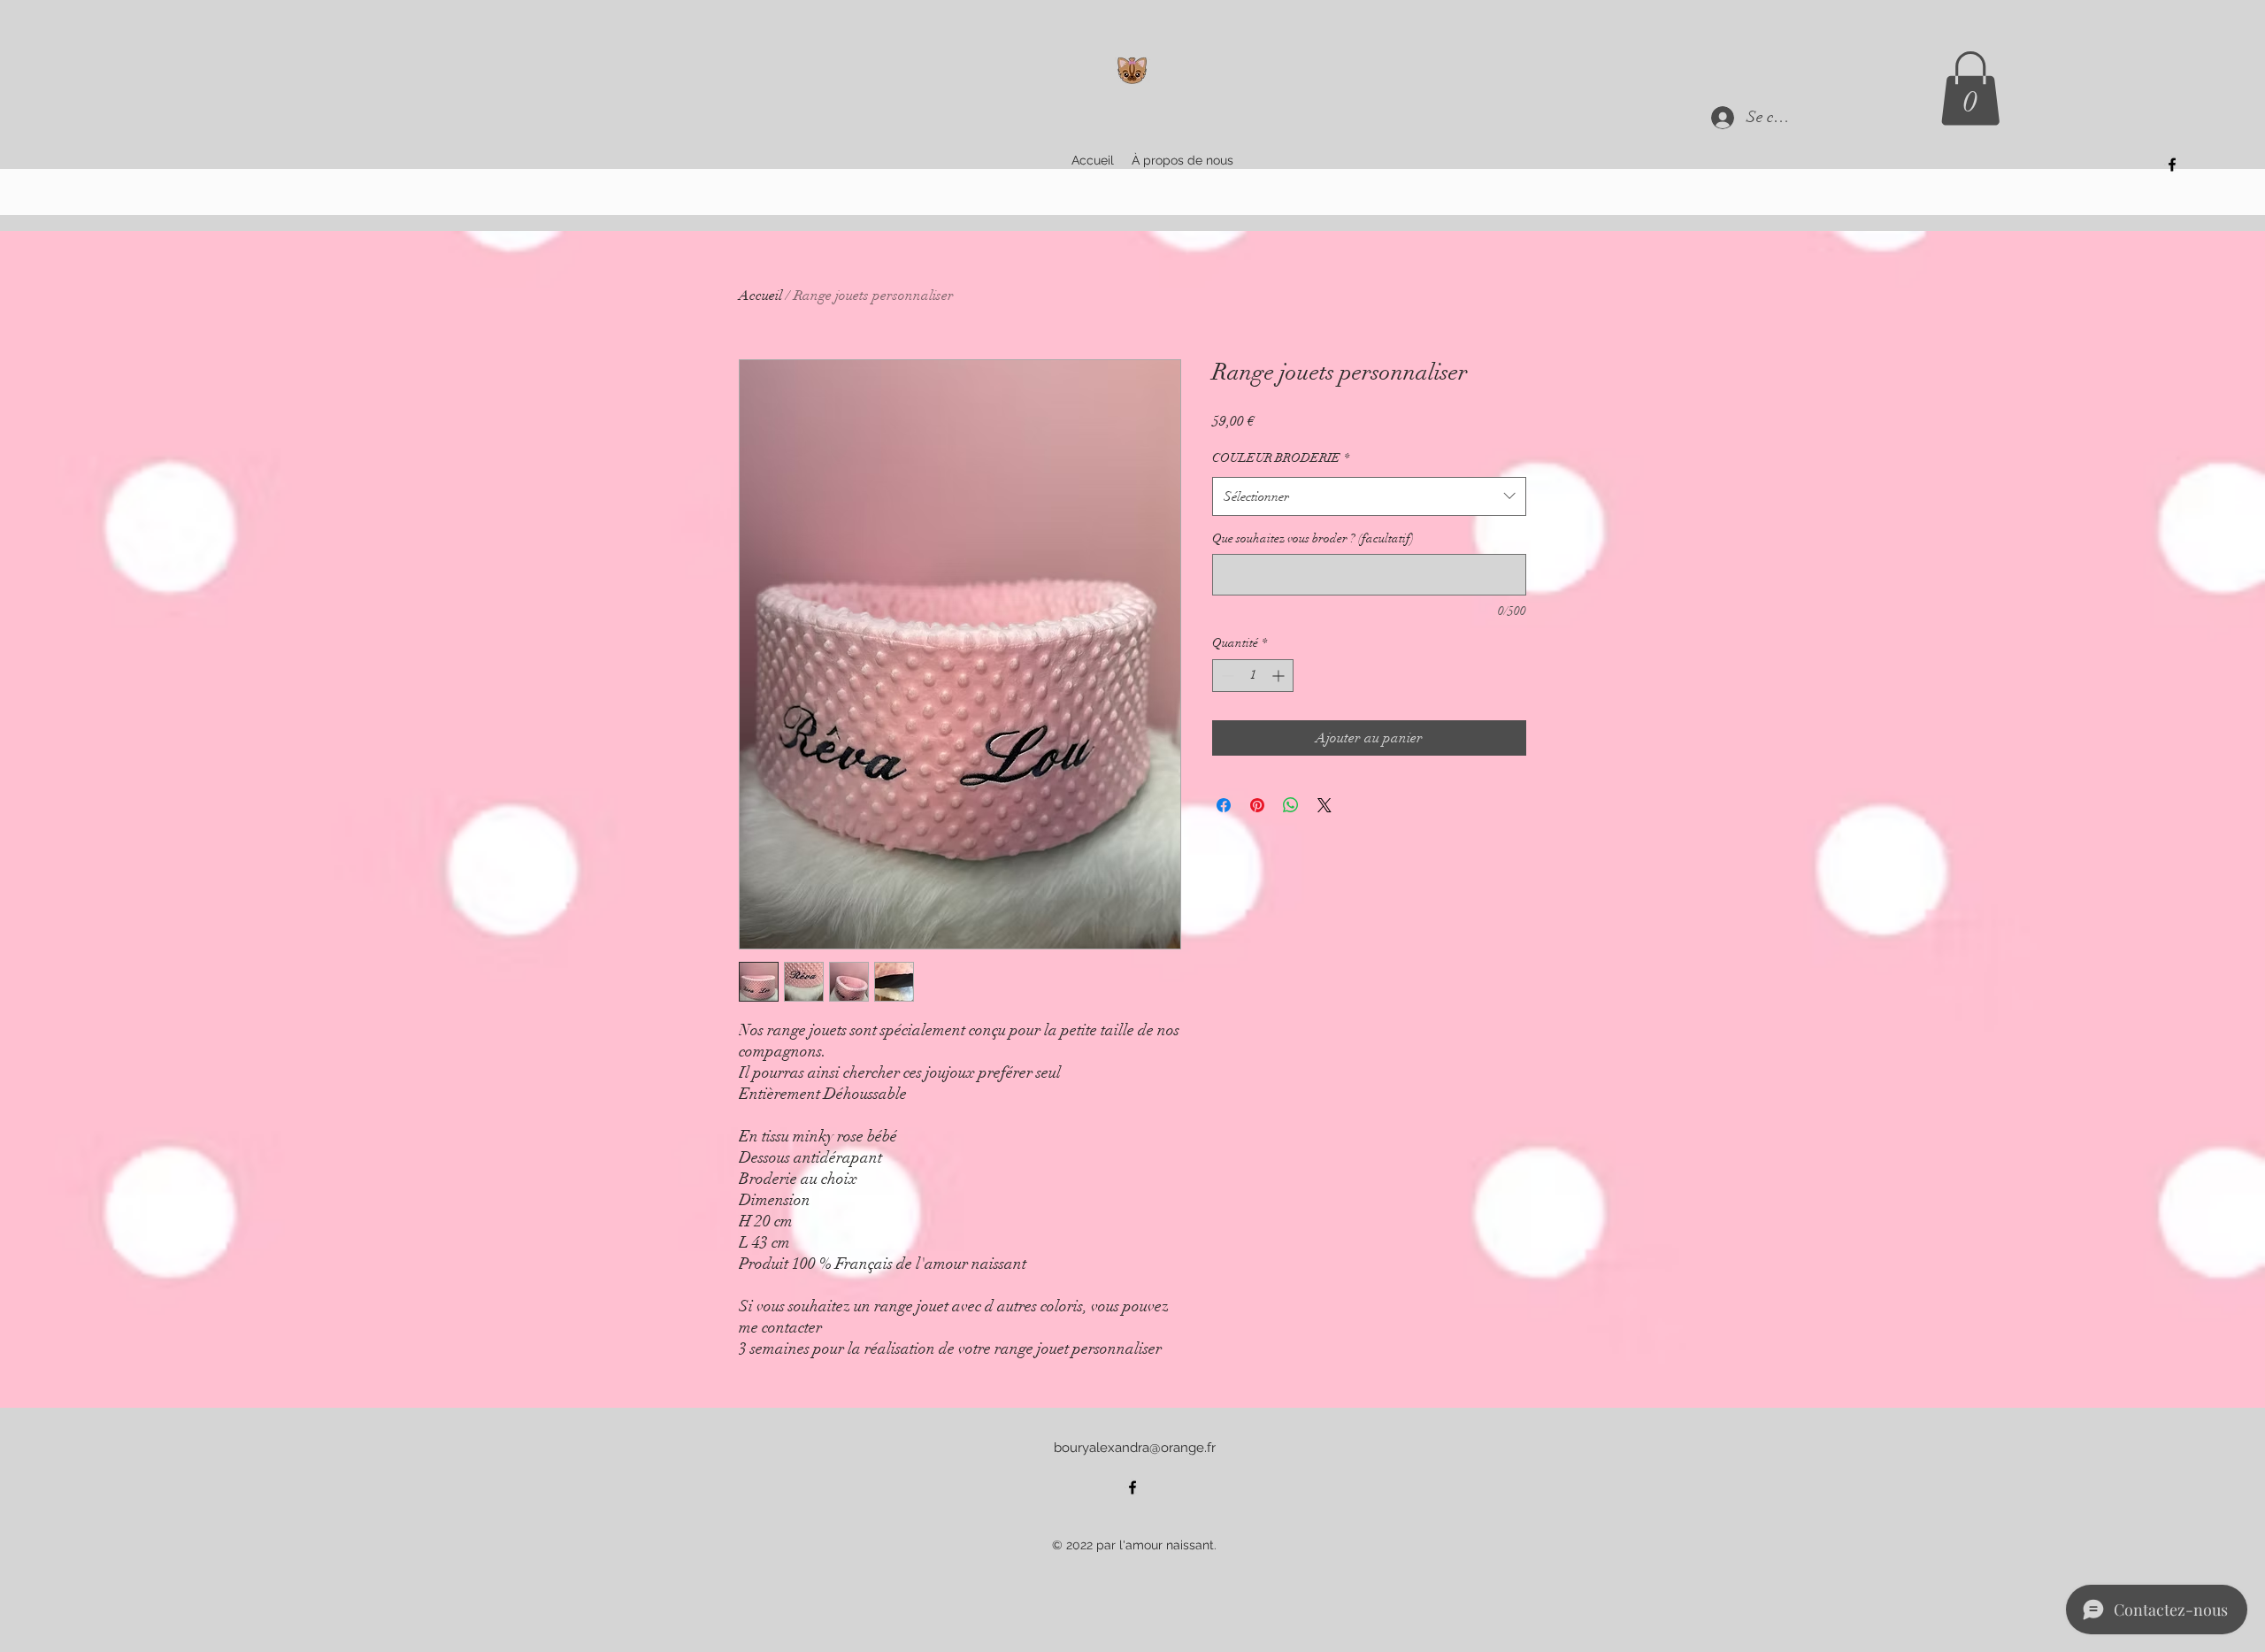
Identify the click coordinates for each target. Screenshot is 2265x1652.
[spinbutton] (1253, 676)
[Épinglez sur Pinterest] (1257, 805)
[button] (1970, 88)
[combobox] (1369, 496)
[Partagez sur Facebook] (1224, 805)
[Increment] (1280, 676)
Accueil (760, 296)
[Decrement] (1226, 676)
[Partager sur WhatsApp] (1291, 805)
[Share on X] (1324, 805)
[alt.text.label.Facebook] (2172, 165)
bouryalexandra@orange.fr (1135, 1448)
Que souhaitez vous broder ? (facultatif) (1313, 538)
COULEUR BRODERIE (1281, 458)
